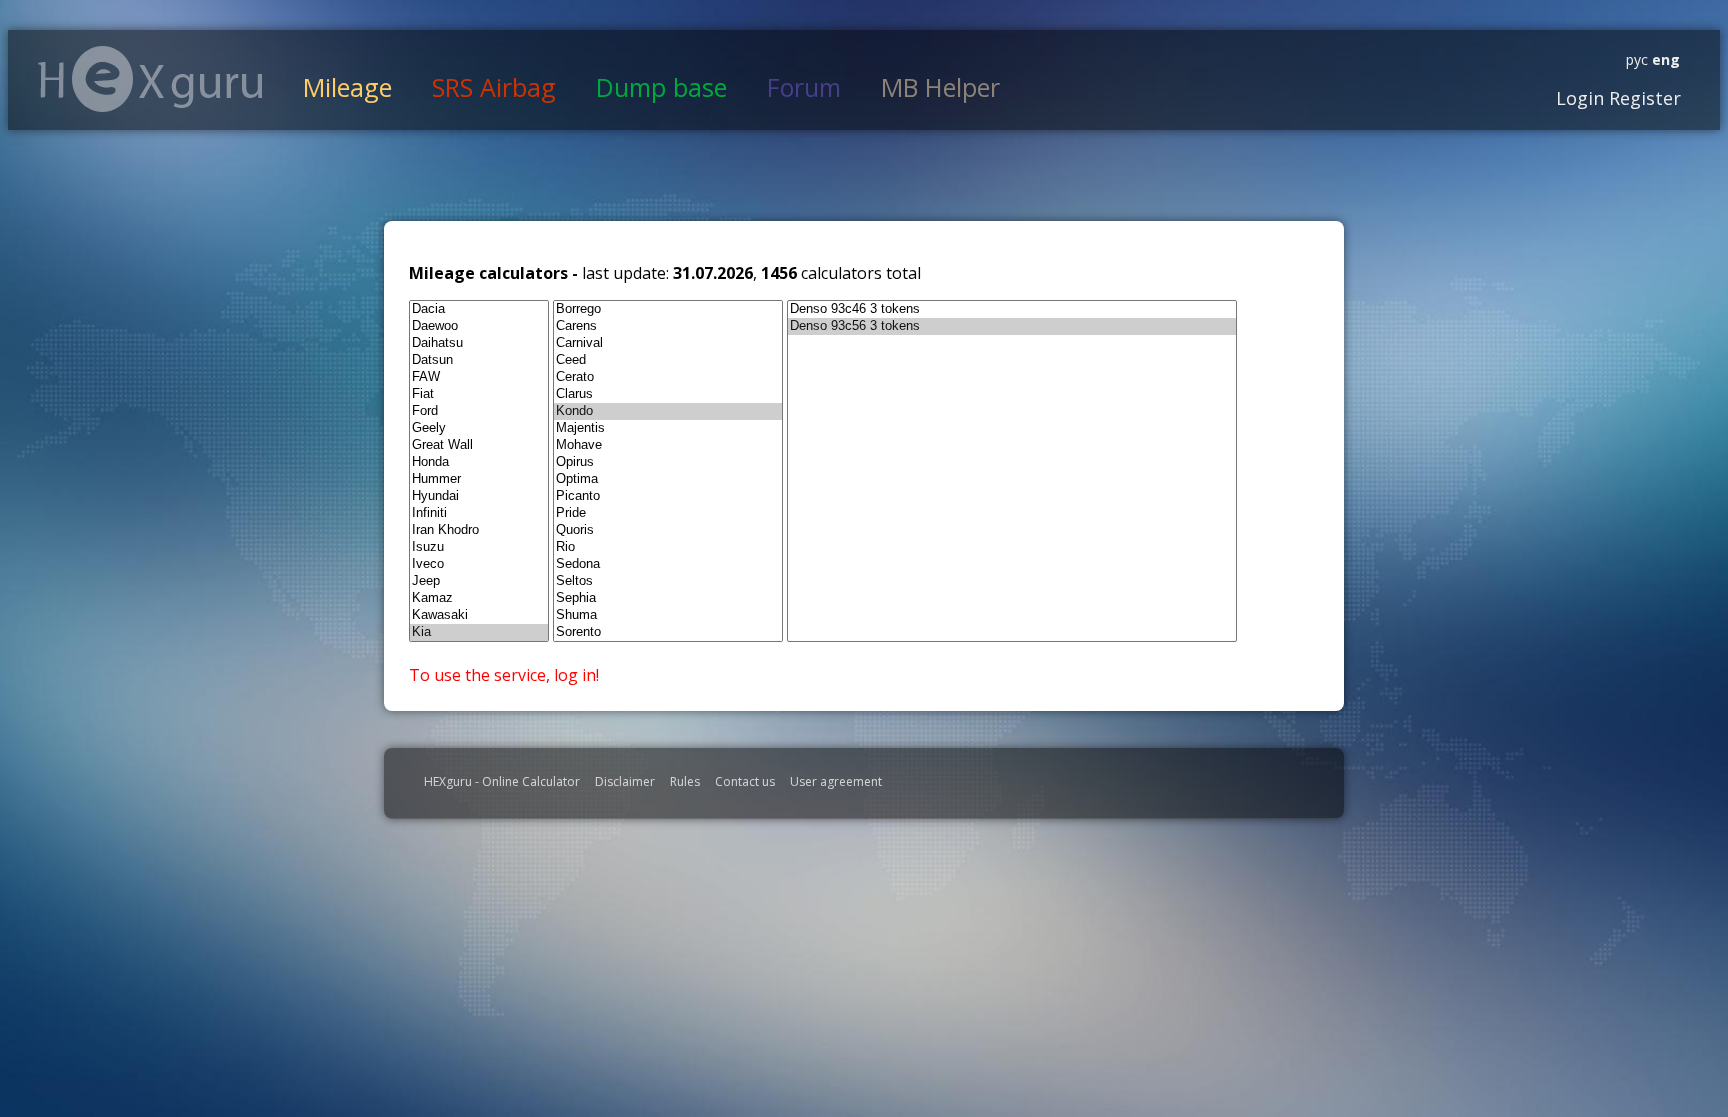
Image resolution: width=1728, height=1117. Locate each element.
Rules (685, 781)
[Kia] (479, 632)
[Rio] (668, 547)
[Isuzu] (479, 547)
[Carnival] (668, 343)
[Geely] (479, 428)
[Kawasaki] (479, 615)
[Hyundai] (479, 496)
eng (1664, 59)
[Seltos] (668, 581)
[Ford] (479, 411)
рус (1637, 59)
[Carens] (668, 326)
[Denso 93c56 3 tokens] (1012, 326)
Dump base (661, 87)
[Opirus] (668, 462)
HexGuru (150, 79)
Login (1580, 98)
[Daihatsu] (479, 343)
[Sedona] (668, 564)
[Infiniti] (479, 513)
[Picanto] (668, 496)
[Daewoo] (479, 326)
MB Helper (940, 87)
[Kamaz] (479, 598)
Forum (804, 87)
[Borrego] (668, 309)
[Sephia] (668, 598)
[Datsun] (479, 360)
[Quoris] (668, 530)
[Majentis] (668, 428)
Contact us (745, 781)
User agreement (836, 781)
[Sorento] (668, 632)
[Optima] (668, 479)
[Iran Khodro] (479, 530)
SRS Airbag (494, 87)
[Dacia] (479, 309)
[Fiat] (479, 394)
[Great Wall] (479, 445)
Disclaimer (625, 781)
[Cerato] (668, 377)
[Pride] (668, 513)
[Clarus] (668, 394)
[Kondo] (668, 411)
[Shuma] (668, 615)
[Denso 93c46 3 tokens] (1012, 309)
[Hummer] (479, 479)
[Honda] (479, 462)
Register (1642, 98)
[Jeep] (479, 581)
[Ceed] (668, 360)
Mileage (347, 87)
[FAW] (479, 377)
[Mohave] (668, 445)
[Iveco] (479, 564)
